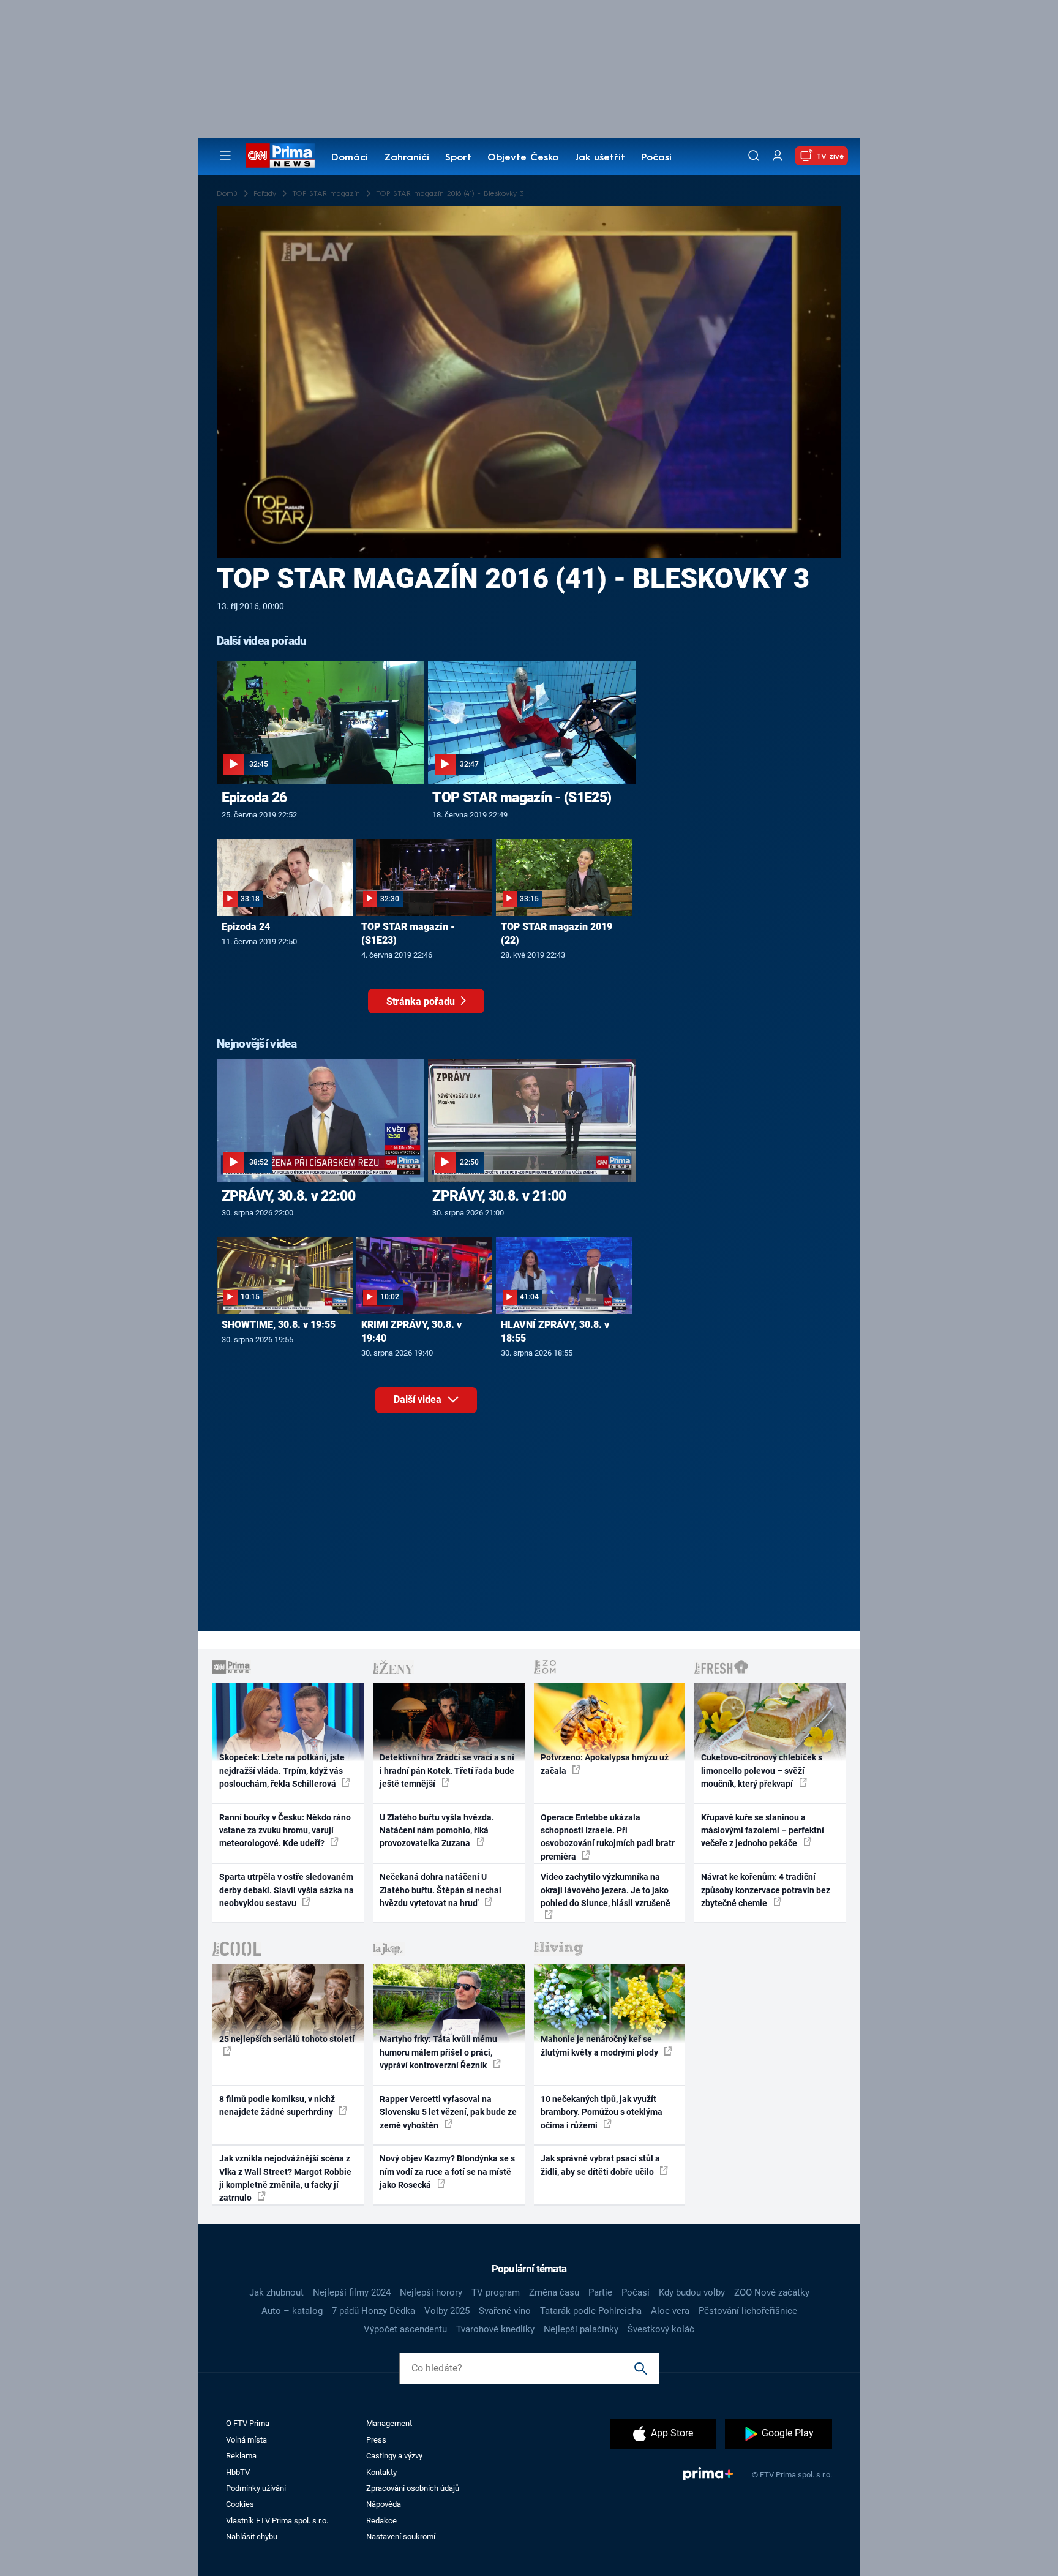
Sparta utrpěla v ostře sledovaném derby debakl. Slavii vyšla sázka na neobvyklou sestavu (287, 1890)
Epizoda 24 (246, 927)
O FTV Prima (248, 2423)
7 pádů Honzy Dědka (373, 2311)
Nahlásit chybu (252, 2537)
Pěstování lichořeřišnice (748, 2311)
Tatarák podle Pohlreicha (591, 2311)
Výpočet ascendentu (405, 2329)
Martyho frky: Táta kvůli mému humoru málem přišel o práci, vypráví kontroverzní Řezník (438, 2052)
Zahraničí (407, 158)
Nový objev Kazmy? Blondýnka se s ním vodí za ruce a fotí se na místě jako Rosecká (447, 2172)
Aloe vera (670, 2311)
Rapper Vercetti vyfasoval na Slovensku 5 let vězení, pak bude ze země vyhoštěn (448, 2112)
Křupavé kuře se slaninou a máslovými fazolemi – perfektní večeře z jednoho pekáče (763, 1831)
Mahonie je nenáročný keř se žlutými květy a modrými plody (600, 2045)
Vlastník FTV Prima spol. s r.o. (277, 2521)
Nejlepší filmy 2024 (352, 2292)
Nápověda (384, 2504)
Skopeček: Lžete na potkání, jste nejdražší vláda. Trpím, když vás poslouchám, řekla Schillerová (282, 1771)
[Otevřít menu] (225, 156)
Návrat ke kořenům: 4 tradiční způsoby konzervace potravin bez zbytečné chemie (766, 1890)
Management (389, 2423)
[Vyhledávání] (754, 156)
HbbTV (238, 2472)
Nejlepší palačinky (581, 2329)
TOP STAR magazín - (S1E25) (522, 797)
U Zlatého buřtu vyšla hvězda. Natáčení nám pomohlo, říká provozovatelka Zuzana (437, 1831)
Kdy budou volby (692, 2292)
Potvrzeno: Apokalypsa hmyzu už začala (605, 1764)
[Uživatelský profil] (778, 156)
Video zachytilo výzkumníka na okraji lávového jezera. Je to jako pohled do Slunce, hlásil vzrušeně (606, 1890)
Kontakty (381, 2472)
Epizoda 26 (254, 797)
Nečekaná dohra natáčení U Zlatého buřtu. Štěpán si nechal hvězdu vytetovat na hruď (441, 1890)
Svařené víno (505, 2311)
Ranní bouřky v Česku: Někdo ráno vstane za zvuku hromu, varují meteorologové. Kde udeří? (285, 1831)
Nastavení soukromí (401, 2537)
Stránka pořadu (422, 1001)
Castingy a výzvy (394, 2456)
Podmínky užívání (256, 2488)
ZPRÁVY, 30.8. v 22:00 (288, 1196)
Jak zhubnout (276, 2292)
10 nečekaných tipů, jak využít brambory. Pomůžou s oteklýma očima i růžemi (602, 2112)
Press (376, 2440)
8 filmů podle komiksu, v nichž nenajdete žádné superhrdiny (277, 2105)
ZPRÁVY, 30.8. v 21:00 (499, 1196)
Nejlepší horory (431, 2292)
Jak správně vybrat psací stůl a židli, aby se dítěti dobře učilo (600, 2165)
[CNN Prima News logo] (280, 156)
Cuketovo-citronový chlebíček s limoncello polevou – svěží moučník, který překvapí (762, 1771)
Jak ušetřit (600, 158)
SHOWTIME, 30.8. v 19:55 (279, 1325)
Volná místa (246, 2440)
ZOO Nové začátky (772, 2292)
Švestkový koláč (661, 2329)
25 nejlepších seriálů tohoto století (287, 2039)
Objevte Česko (523, 158)
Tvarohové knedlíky (495, 2329)
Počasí (656, 158)
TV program (496, 2292)
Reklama (241, 2456)
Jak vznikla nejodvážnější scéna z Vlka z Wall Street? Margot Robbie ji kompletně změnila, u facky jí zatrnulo (285, 2178)
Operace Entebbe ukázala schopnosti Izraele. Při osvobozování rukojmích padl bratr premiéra (608, 1837)
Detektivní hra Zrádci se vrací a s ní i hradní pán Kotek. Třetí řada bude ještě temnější (447, 1771)
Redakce (381, 2521)
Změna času (554, 2292)
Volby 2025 (447, 2311)
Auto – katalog (292, 2311)
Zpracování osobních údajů (413, 2488)
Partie (600, 2292)
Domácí (350, 158)
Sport (458, 158)
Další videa (419, 1399)
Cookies (240, 2504)
